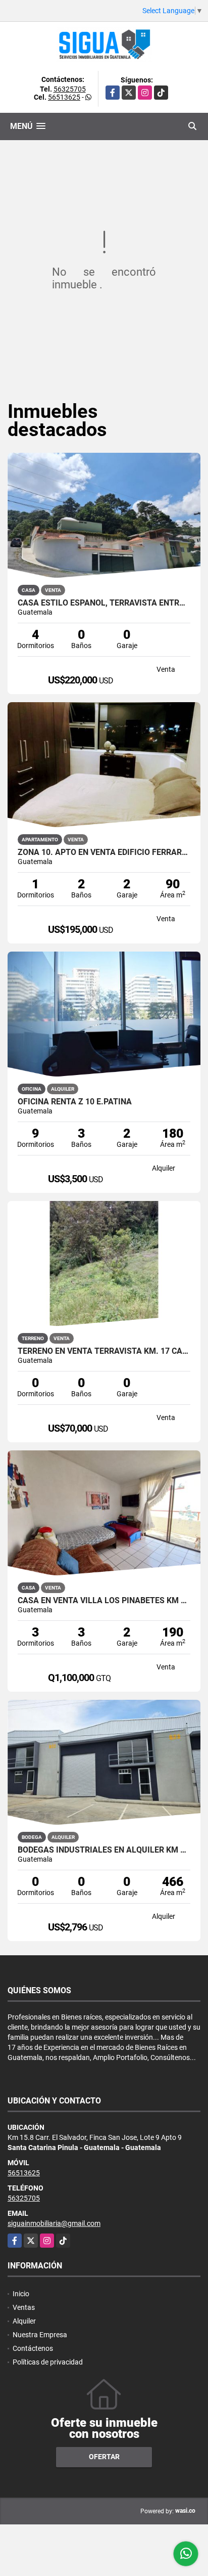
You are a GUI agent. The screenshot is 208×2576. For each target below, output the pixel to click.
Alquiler (24, 2321)
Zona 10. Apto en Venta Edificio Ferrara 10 (104, 852)
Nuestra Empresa (40, 2335)
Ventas (24, 2307)
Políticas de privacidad (48, 2362)
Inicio (21, 2294)
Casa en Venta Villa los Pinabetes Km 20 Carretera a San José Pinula (104, 1601)
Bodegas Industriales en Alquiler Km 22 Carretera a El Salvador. (104, 1850)
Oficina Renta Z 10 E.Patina (75, 1102)
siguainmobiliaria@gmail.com (54, 2223)
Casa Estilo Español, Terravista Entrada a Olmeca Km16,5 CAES (104, 603)
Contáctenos (33, 2348)
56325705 (70, 89)
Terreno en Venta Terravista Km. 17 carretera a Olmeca (104, 1351)
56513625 (64, 97)
